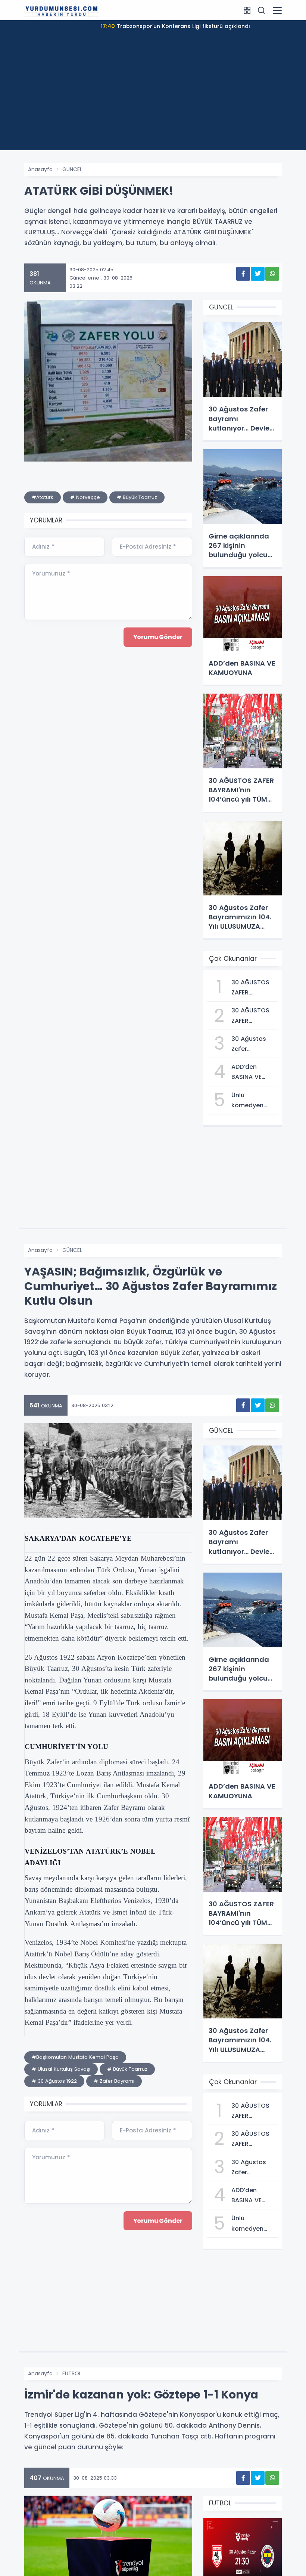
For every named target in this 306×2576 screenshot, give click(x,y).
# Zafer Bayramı (114, 2081)
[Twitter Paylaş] (258, 274)
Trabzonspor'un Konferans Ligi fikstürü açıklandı (175, 26)
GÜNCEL (72, 169)
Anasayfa (40, 169)
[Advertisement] (153, 98)
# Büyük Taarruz (137, 497)
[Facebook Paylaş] (243, 274)
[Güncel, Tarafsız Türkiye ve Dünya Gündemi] (62, 10)
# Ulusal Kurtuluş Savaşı (61, 2069)
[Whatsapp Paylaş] (272, 274)
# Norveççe (85, 497)
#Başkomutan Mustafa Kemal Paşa (75, 2057)
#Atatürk (43, 497)
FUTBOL (72, 2373)
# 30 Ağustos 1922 (54, 2081)
